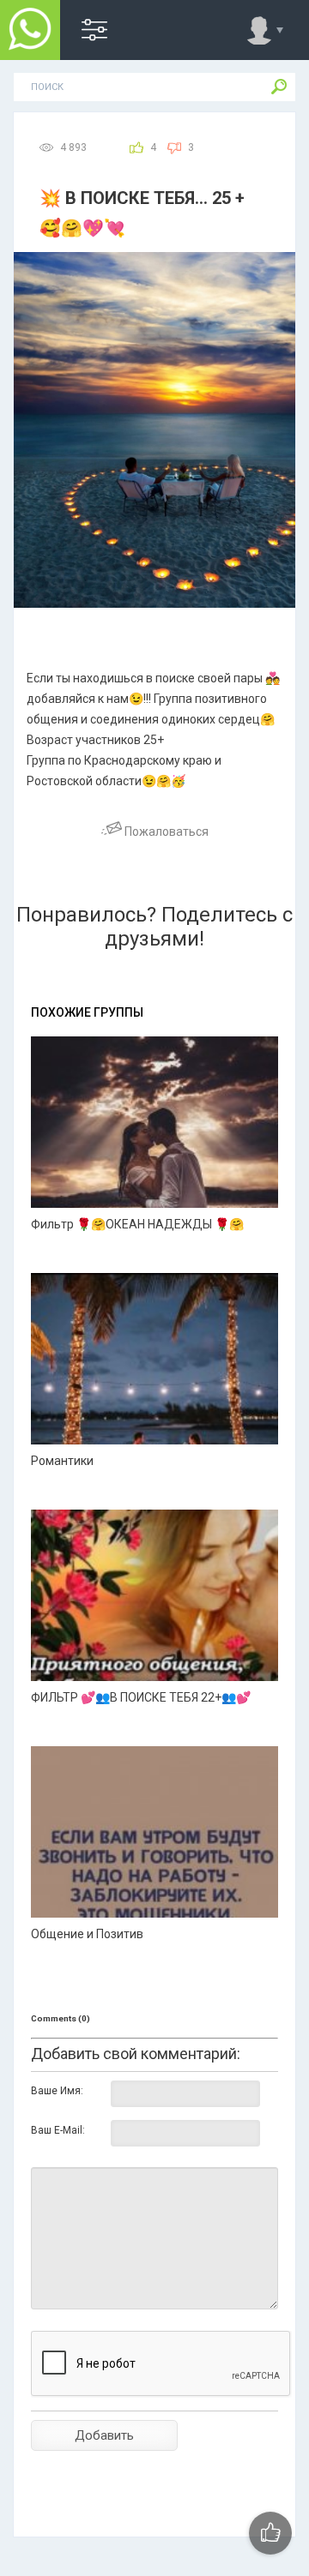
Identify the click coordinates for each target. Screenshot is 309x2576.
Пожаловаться (165, 832)
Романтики (62, 1461)
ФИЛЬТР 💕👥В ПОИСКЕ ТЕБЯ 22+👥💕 (141, 1697)
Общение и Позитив (87, 1934)
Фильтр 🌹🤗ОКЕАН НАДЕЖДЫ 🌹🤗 (137, 1224)
